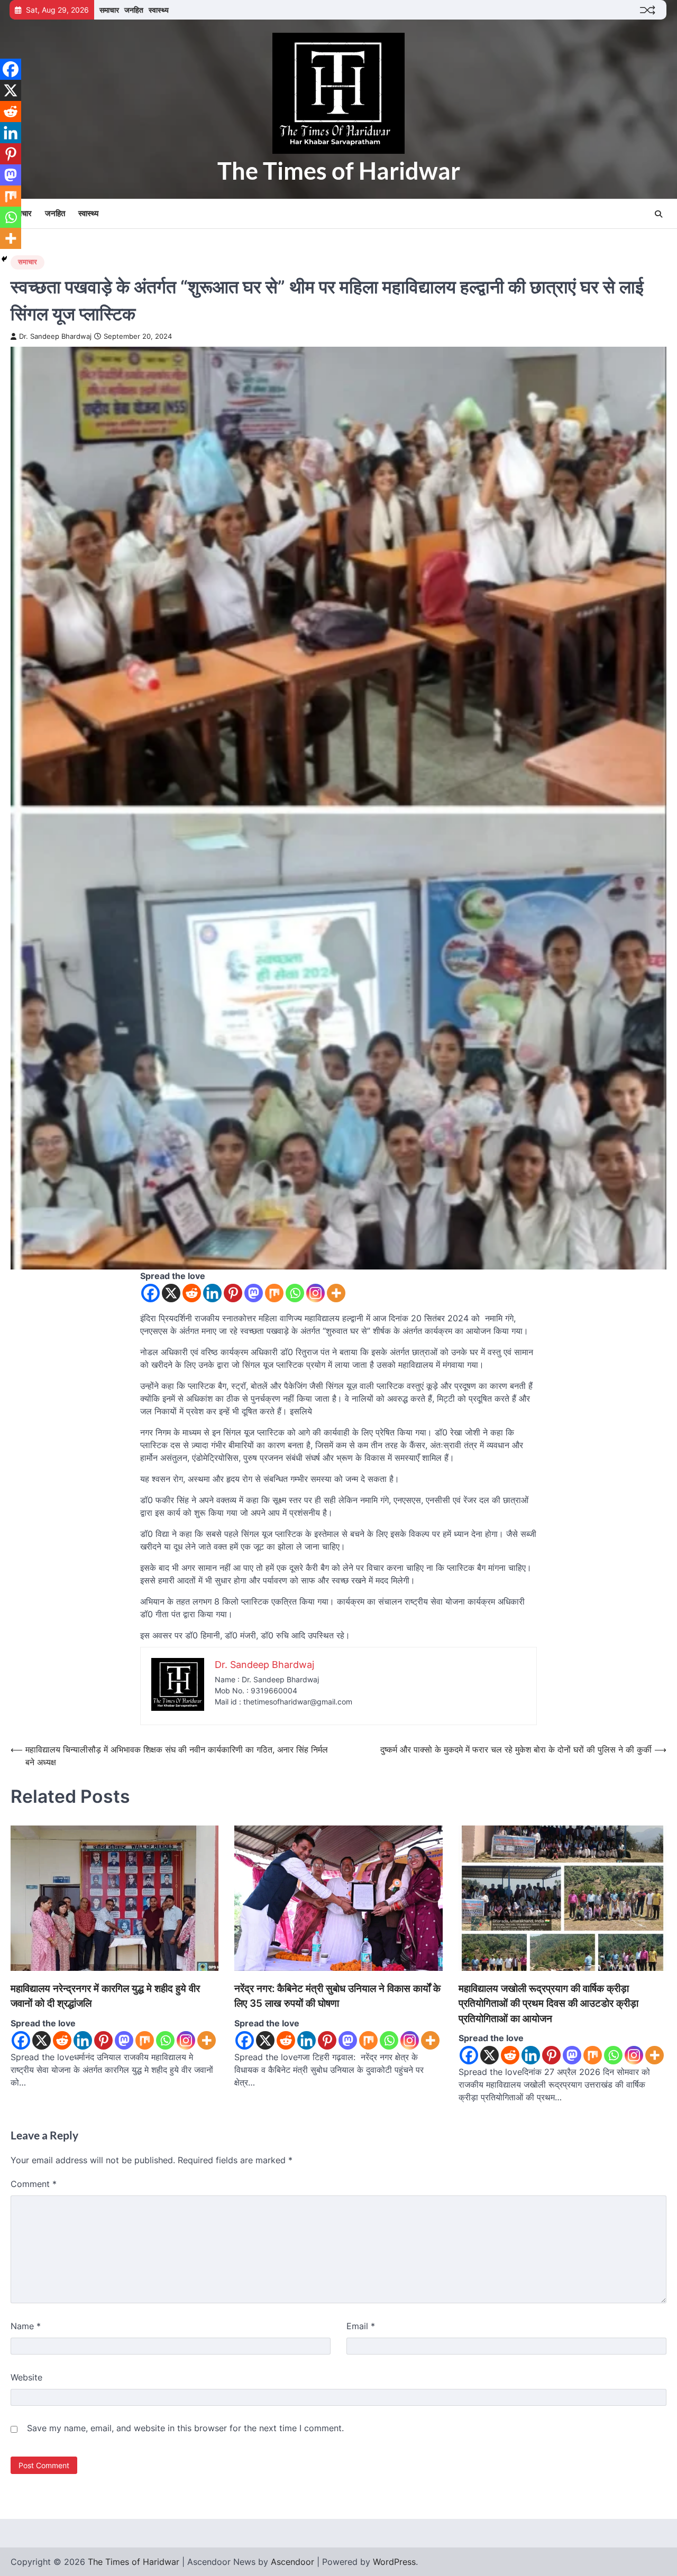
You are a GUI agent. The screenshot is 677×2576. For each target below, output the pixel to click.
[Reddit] (192, 1293)
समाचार (109, 10)
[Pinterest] (233, 1293)
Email (361, 2326)
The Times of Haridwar (339, 171)
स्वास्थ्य (159, 10)
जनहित (134, 10)
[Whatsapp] (295, 1293)
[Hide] (4, 259)
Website (26, 2377)
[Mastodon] (254, 1293)
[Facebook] (150, 1293)
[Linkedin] (212, 1293)
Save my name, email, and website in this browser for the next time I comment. (185, 2428)
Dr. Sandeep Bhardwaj (55, 336)
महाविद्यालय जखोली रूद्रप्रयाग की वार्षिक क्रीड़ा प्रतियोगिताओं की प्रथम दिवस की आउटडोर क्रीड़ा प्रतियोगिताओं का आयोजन (548, 2004)
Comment (34, 2184)
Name (26, 2326)
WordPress (394, 2562)
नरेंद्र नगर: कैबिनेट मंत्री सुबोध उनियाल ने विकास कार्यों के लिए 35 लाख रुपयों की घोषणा (337, 1996)
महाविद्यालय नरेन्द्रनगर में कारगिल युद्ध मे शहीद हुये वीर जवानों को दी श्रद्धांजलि (105, 1996)
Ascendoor (292, 2562)
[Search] (658, 214)
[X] (171, 1293)
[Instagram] (315, 1293)
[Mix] (274, 1293)
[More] (336, 1293)
